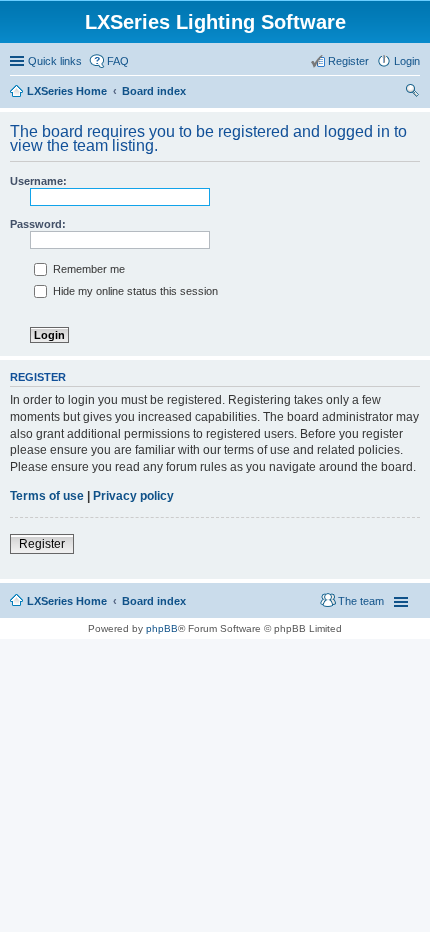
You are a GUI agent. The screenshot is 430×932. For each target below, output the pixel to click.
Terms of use (47, 496)
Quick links (55, 61)
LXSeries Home (67, 601)
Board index (154, 601)
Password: (38, 224)
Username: (38, 181)
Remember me (87, 269)
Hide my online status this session (134, 291)
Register (42, 544)
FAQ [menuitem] (118, 61)
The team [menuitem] (361, 601)
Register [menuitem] (348, 61)
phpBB (162, 628)
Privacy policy (133, 496)
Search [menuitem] (412, 93)
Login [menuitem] (407, 61)
